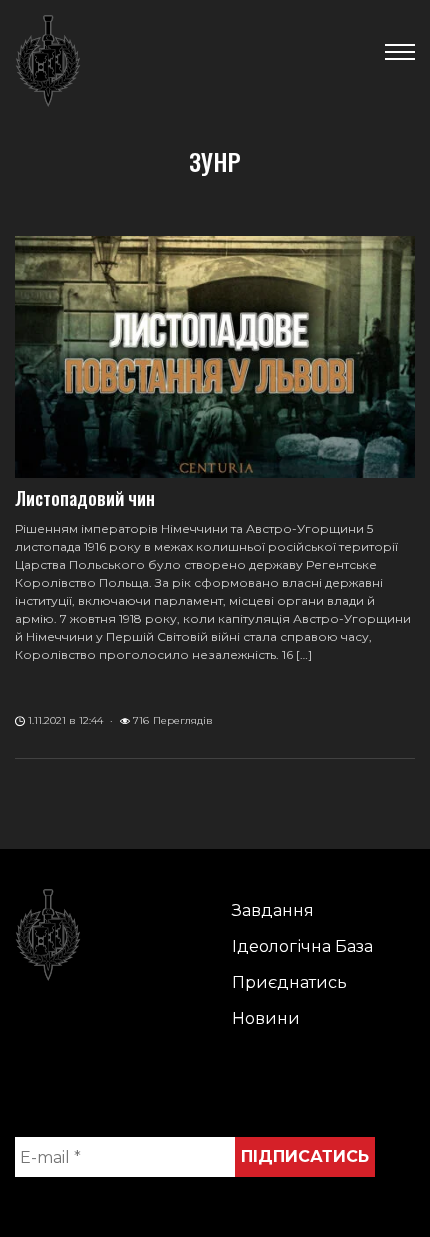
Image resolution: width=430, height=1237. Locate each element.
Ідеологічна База (302, 946)
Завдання (273, 910)
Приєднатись (289, 982)
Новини (266, 1018)
